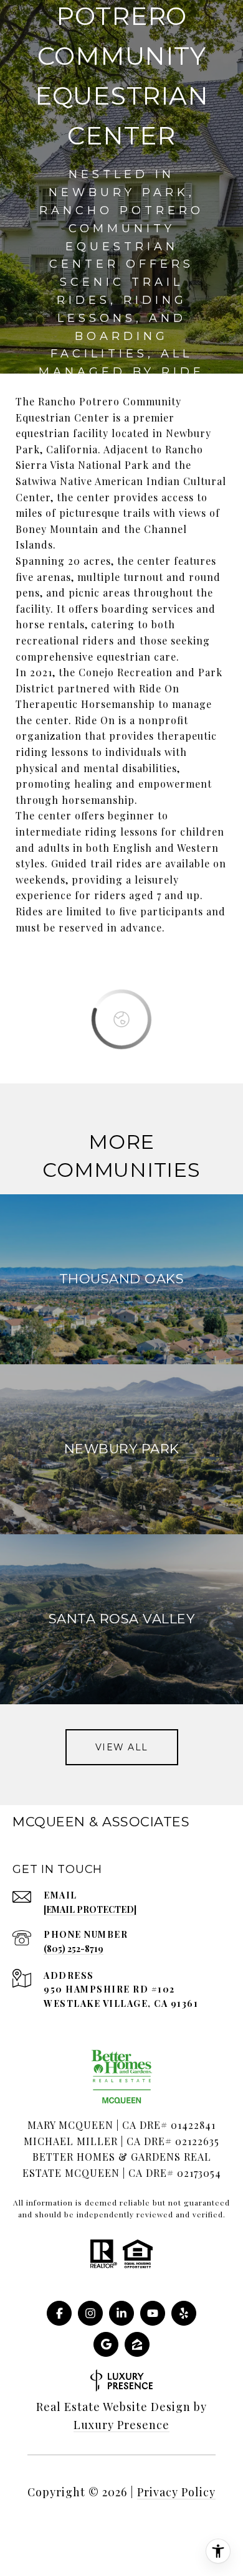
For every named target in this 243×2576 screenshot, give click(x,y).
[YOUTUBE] (153, 2313)
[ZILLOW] (137, 2344)
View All (122, 1747)
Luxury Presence (121, 2425)
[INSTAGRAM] (90, 2313)
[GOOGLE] (106, 2344)
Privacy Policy (176, 2492)
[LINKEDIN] (121, 2313)
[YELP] (184, 2313)
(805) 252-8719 (74, 1949)
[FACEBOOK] (59, 2313)
